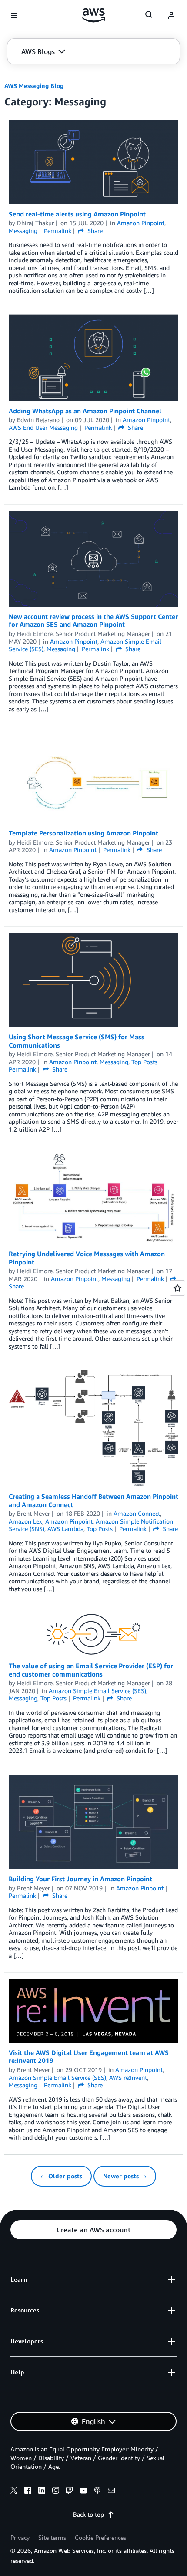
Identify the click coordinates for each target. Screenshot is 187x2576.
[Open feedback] (177, 1288)
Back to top (88, 2514)
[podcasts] (97, 2491)
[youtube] (83, 2491)
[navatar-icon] (171, 16)
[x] (14, 2491)
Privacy (20, 2537)
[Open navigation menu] (14, 16)
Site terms (52, 2537)
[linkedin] (42, 2491)
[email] (111, 2491)
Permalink (58, 231)
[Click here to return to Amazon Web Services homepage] (94, 15)
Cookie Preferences (100, 2537)
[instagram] (56, 2491)
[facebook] (28, 2491)
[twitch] (70, 2491)
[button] (43, 51)
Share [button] (94, 231)
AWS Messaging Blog (34, 86)
